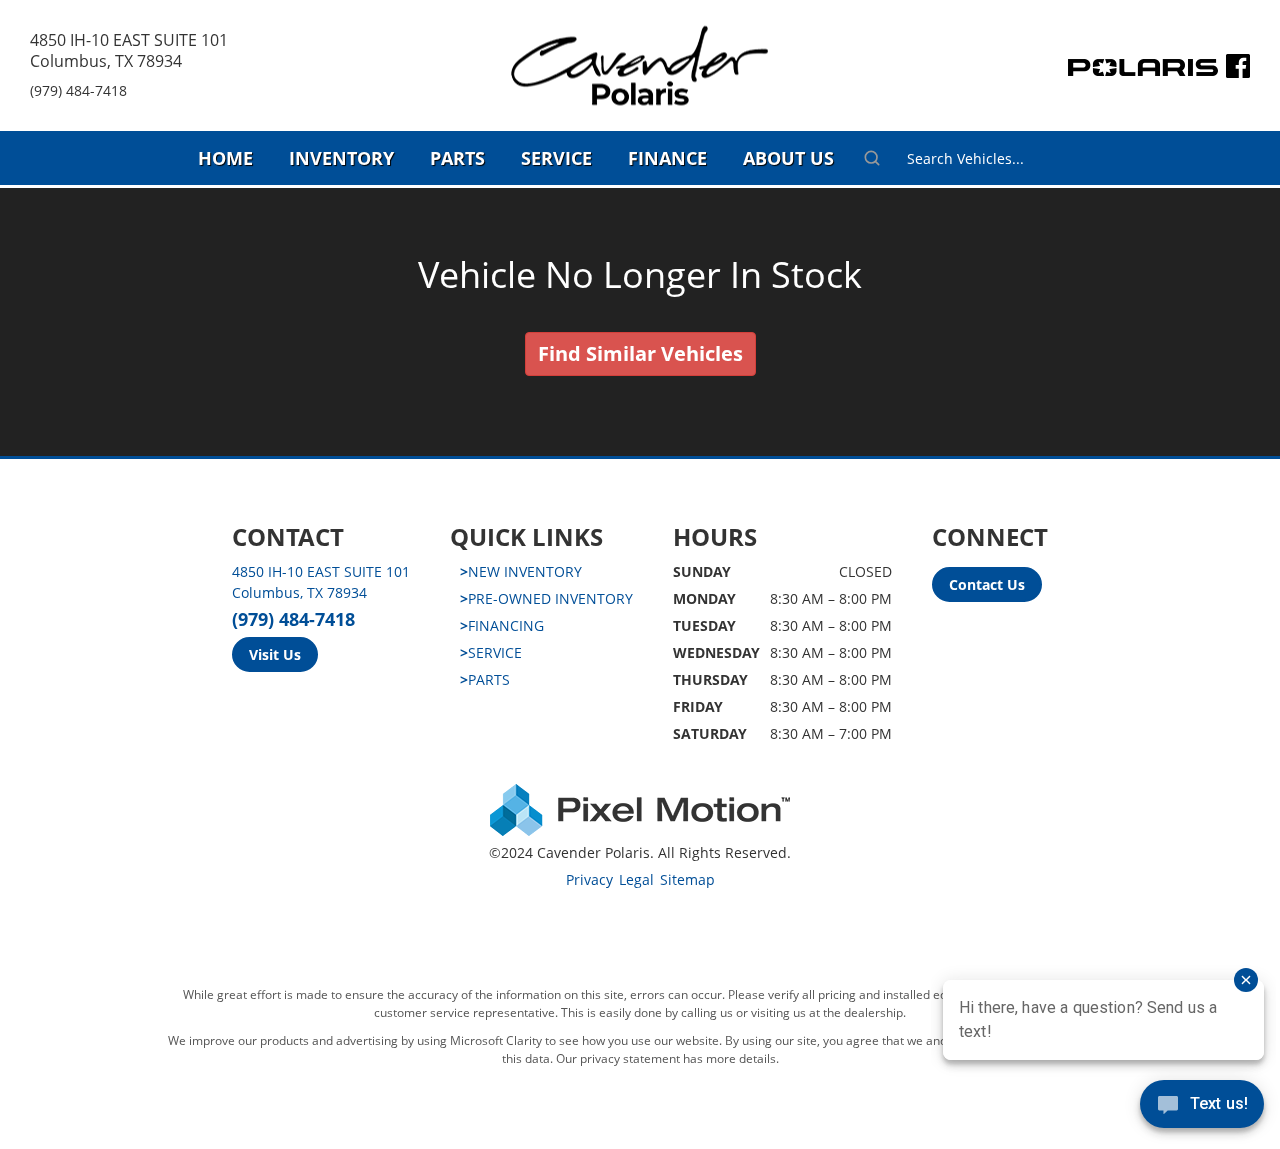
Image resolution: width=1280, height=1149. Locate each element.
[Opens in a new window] (1238, 70)
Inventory (341, 158)
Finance (667, 158)
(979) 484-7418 (78, 90)
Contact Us (987, 584)
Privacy (589, 879)
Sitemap (687, 879)
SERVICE (491, 652)
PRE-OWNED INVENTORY (546, 598)
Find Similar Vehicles (640, 353)
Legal (636, 879)
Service (556, 158)
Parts (457, 158)
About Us (788, 158)
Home (225, 158)
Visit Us (275, 654)
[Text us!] (1202, 1108)
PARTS (485, 679)
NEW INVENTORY (521, 571)
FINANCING (502, 625)
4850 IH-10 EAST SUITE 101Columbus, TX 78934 (129, 50)
